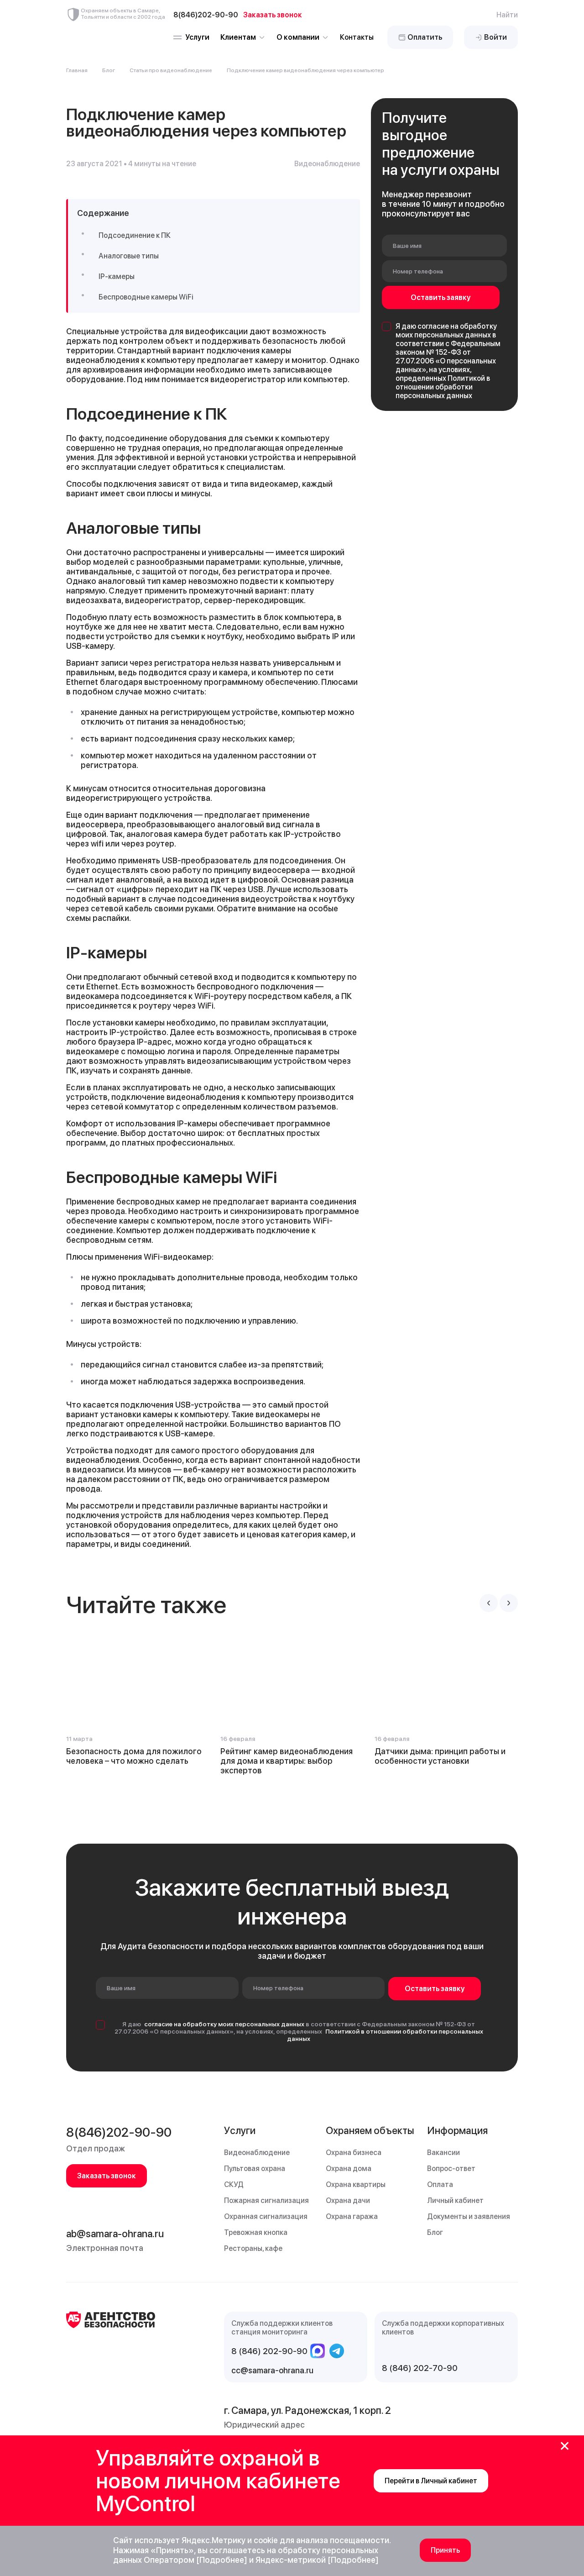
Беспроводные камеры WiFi (146, 297)
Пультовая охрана (255, 2169)
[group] (138, 1703)
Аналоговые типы (129, 256)
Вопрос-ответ (451, 2169)
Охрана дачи (348, 2200)
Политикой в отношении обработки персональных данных (443, 387)
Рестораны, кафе (253, 2248)
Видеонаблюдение (257, 2153)
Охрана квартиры (356, 2184)
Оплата (440, 2184)
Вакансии (443, 2153)
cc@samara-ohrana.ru (272, 2370)
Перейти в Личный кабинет (431, 2481)
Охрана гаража (352, 2216)
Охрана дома (349, 2169)
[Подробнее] (222, 2560)
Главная (77, 70)
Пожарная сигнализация (266, 2200)
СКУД (234, 2184)
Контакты (357, 37)
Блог (109, 70)
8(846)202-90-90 (119, 2132)
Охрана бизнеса (354, 2153)
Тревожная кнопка (256, 2232)
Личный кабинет (455, 2200)
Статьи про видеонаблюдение (171, 70)
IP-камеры (117, 276)
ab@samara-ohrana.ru (115, 2234)
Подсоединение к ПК (135, 235)
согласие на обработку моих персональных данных (446, 331)
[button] (489, 1603)
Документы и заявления (469, 2216)
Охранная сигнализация (266, 2216)
